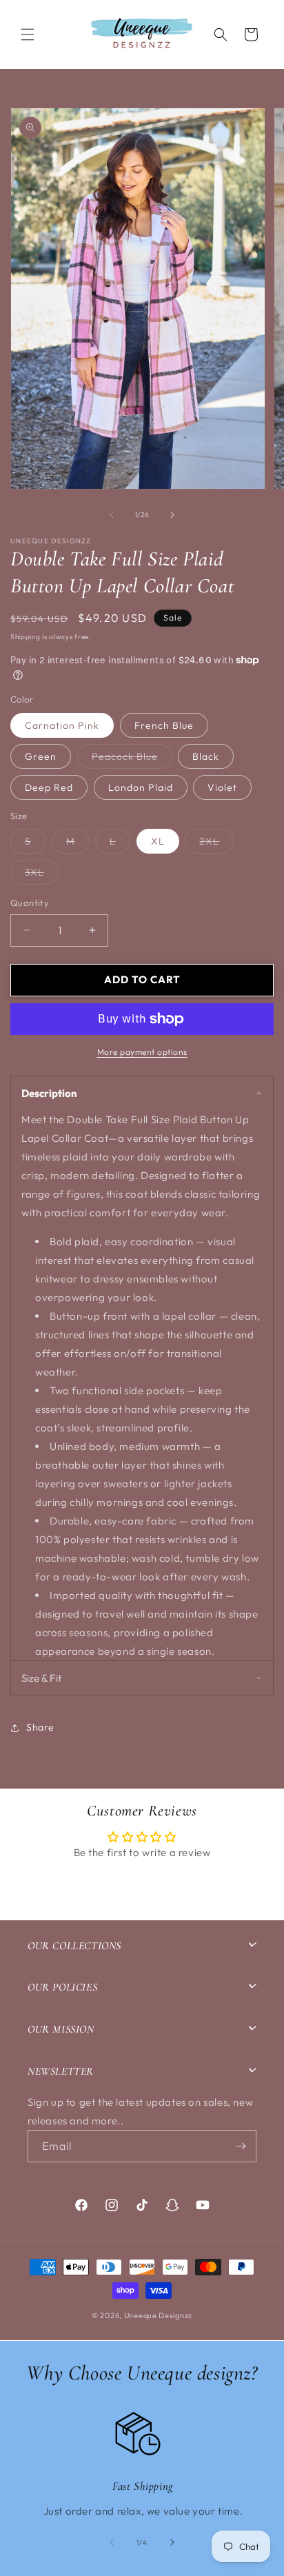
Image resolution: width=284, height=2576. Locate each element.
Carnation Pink (62, 725)
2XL (216, 844)
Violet (222, 787)
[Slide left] (112, 515)
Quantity (30, 903)
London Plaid (141, 787)
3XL (42, 875)
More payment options (142, 1052)
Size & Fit (41, 1678)
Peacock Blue (132, 759)
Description (49, 1093)
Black (206, 756)
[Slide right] (172, 515)
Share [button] (40, 1727)
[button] (28, 34)
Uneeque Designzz (158, 2315)
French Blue (164, 725)
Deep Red (49, 787)
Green (41, 756)
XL (158, 841)
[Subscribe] (241, 2146)
